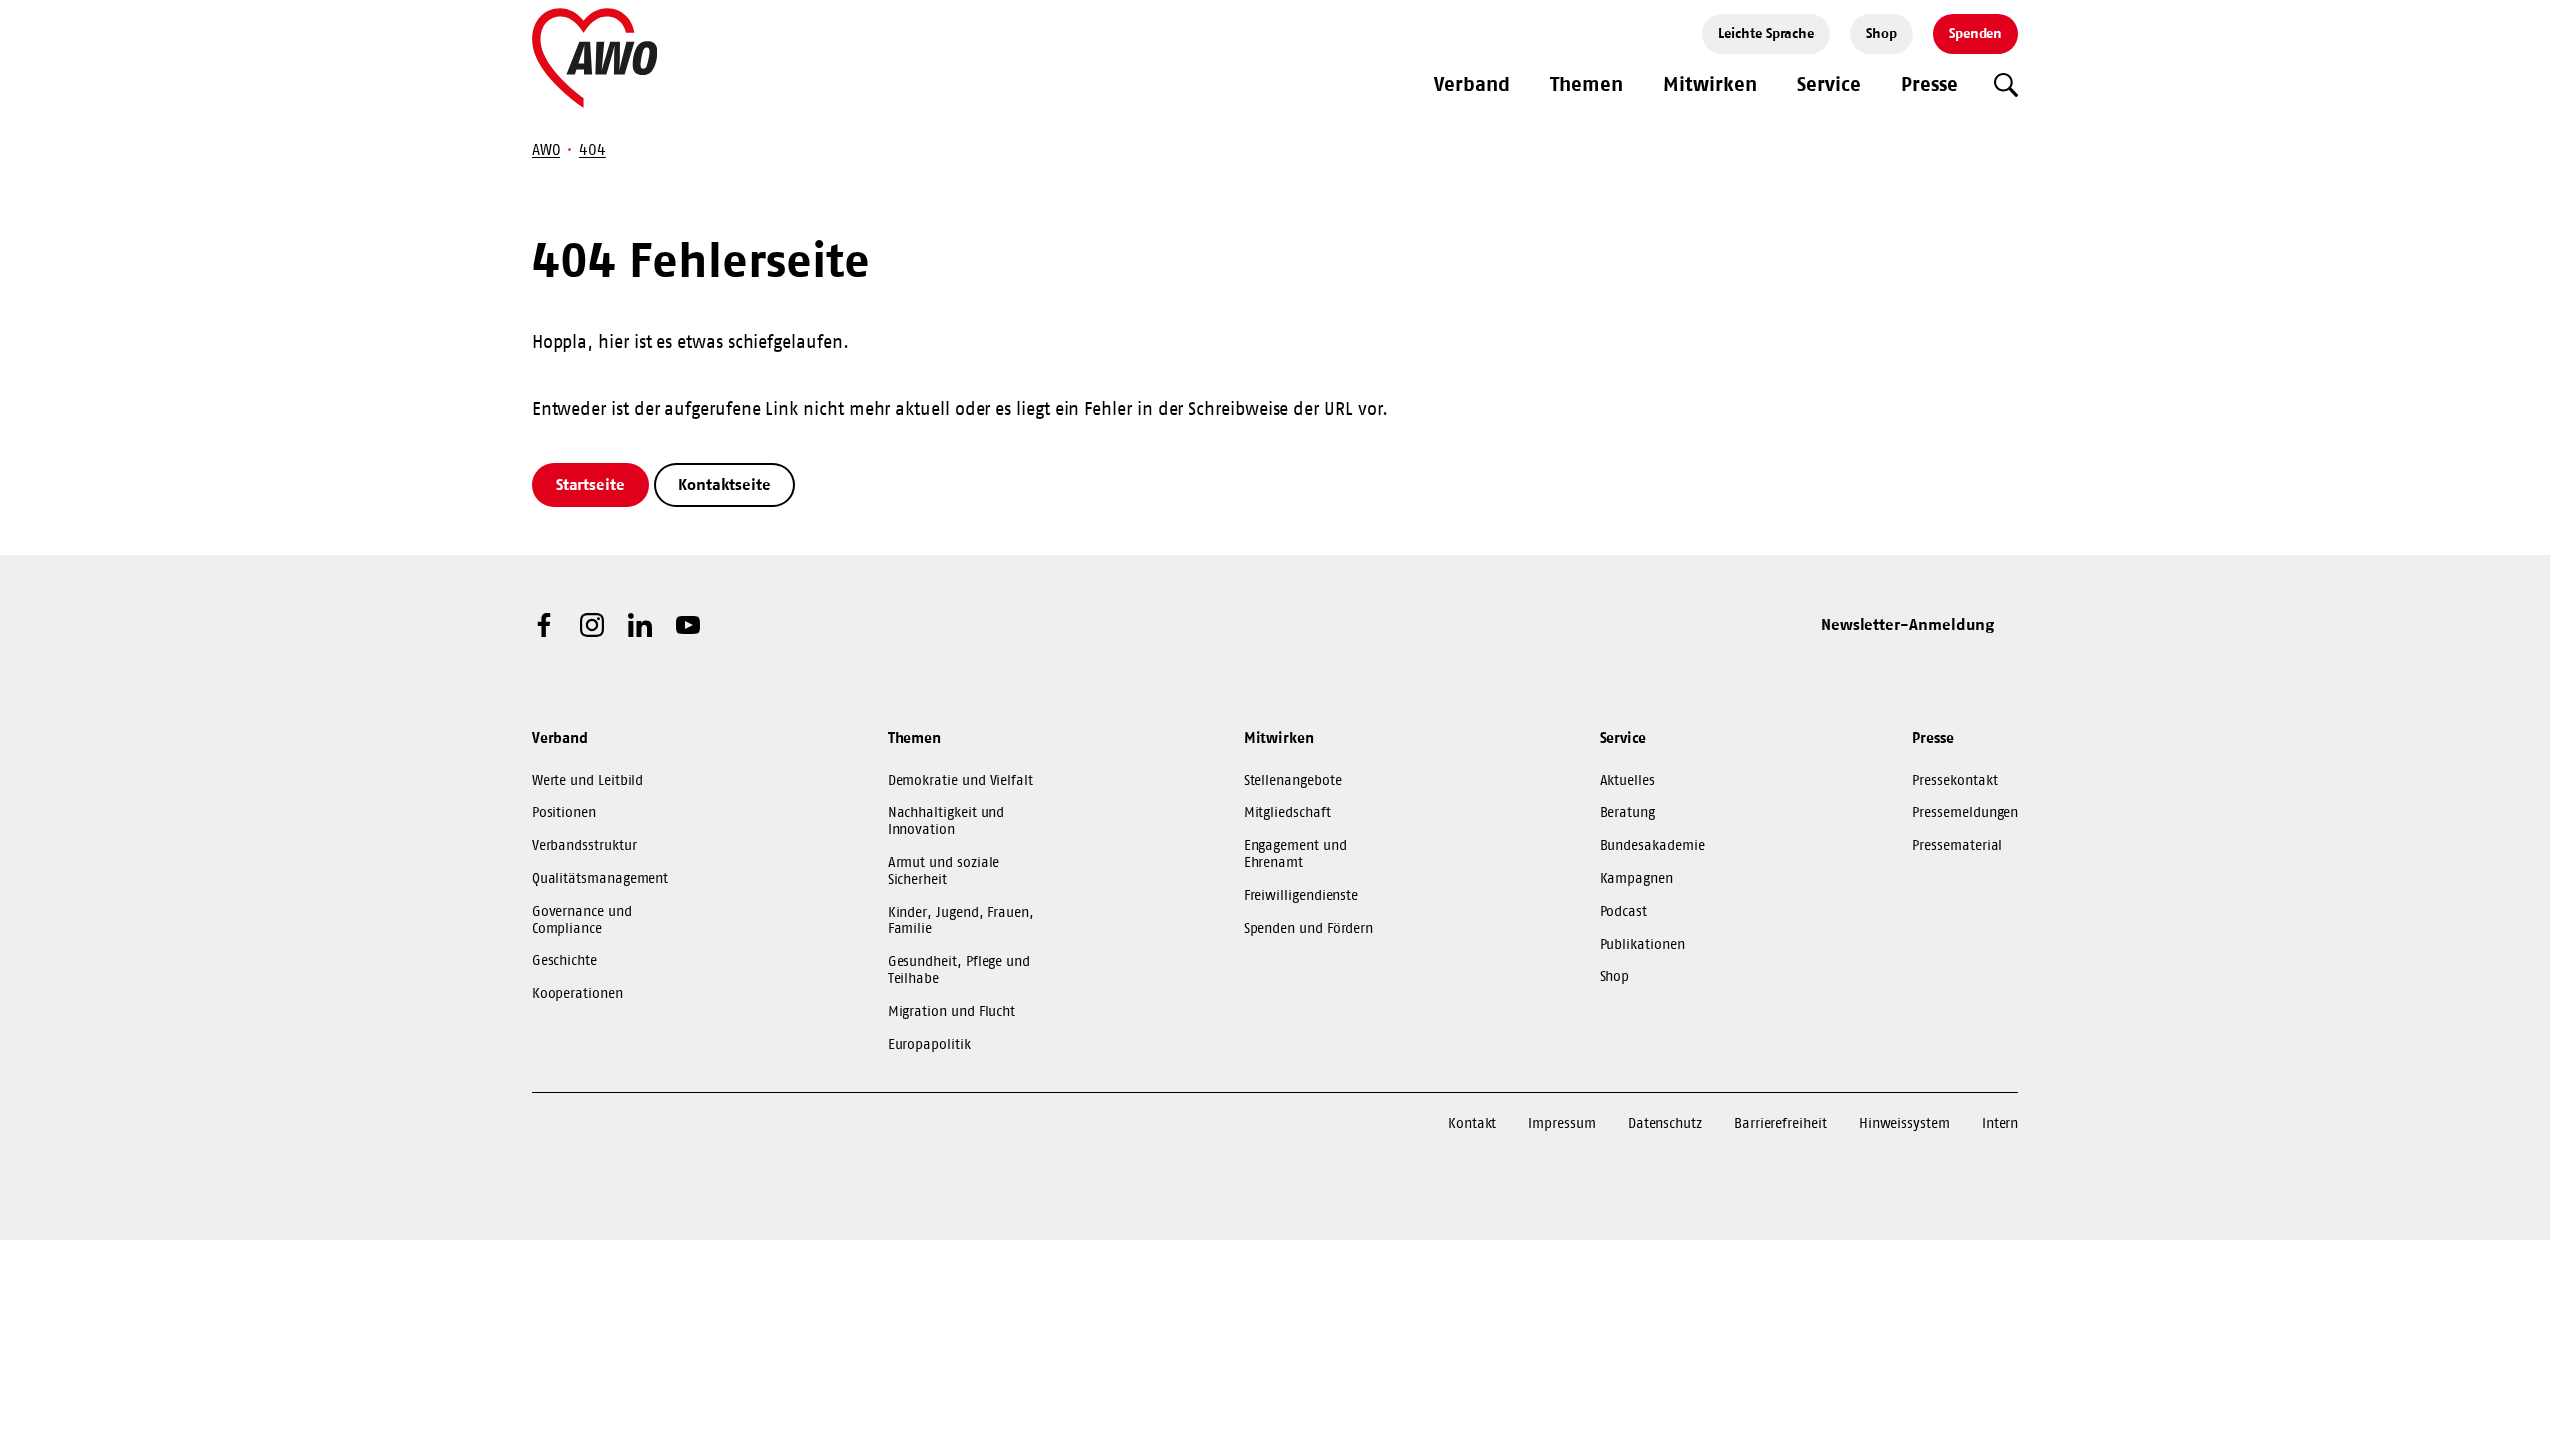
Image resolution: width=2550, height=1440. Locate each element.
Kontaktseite (724, 484)
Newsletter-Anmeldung (1908, 624)
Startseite (590, 484)
